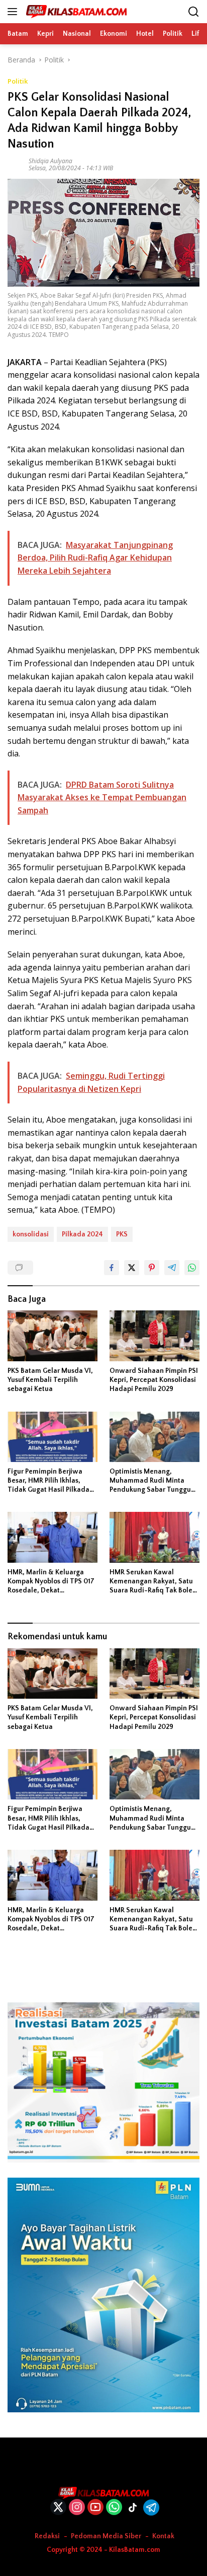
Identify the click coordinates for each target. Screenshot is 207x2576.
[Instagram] (77, 2508)
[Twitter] (58, 2508)
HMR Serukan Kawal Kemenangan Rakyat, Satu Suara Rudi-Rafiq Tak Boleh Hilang (153, 1582)
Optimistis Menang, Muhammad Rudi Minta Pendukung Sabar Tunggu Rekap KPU (150, 1481)
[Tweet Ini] (132, 1268)
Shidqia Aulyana (50, 161)
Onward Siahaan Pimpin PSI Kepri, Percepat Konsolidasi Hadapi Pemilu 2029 (154, 1380)
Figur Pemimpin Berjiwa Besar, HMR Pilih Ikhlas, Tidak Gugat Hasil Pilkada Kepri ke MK (48, 1481)
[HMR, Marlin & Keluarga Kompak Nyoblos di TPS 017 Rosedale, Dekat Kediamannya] (53, 1537)
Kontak (163, 2536)
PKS (122, 1234)
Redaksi (47, 2536)
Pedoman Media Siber (106, 2536)
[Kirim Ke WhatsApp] (192, 1268)
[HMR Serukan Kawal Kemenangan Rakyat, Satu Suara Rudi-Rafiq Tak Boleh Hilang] (154, 1537)
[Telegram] (151, 2508)
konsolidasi (31, 1234)
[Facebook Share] (112, 1268)
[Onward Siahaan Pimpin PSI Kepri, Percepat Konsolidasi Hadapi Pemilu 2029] (154, 1336)
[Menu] (14, 12)
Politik (18, 81)
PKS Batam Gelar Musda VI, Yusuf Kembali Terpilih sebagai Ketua (50, 1380)
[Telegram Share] (172, 1268)
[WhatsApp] (114, 2508)
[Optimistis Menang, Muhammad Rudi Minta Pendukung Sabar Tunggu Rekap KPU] (154, 1437)
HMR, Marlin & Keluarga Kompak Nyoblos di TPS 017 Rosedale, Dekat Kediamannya (51, 1582)
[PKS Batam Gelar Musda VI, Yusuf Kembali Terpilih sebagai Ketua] (53, 1336)
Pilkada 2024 (82, 1234)
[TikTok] (133, 2508)
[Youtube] (95, 2508)
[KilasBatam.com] (75, 12)
